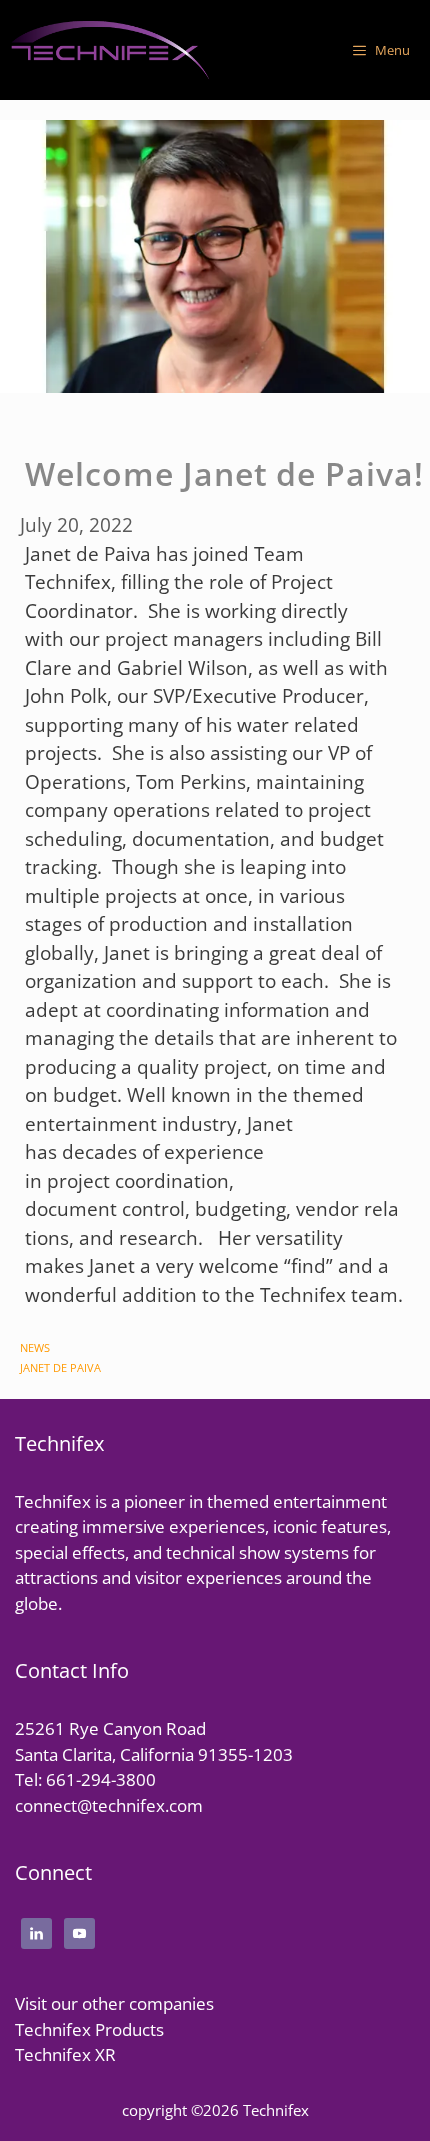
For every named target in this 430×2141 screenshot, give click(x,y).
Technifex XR (65, 2054)
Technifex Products (89, 2029)
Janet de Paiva (60, 1367)
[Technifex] (110, 50)
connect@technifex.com (109, 1805)
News (35, 1347)
